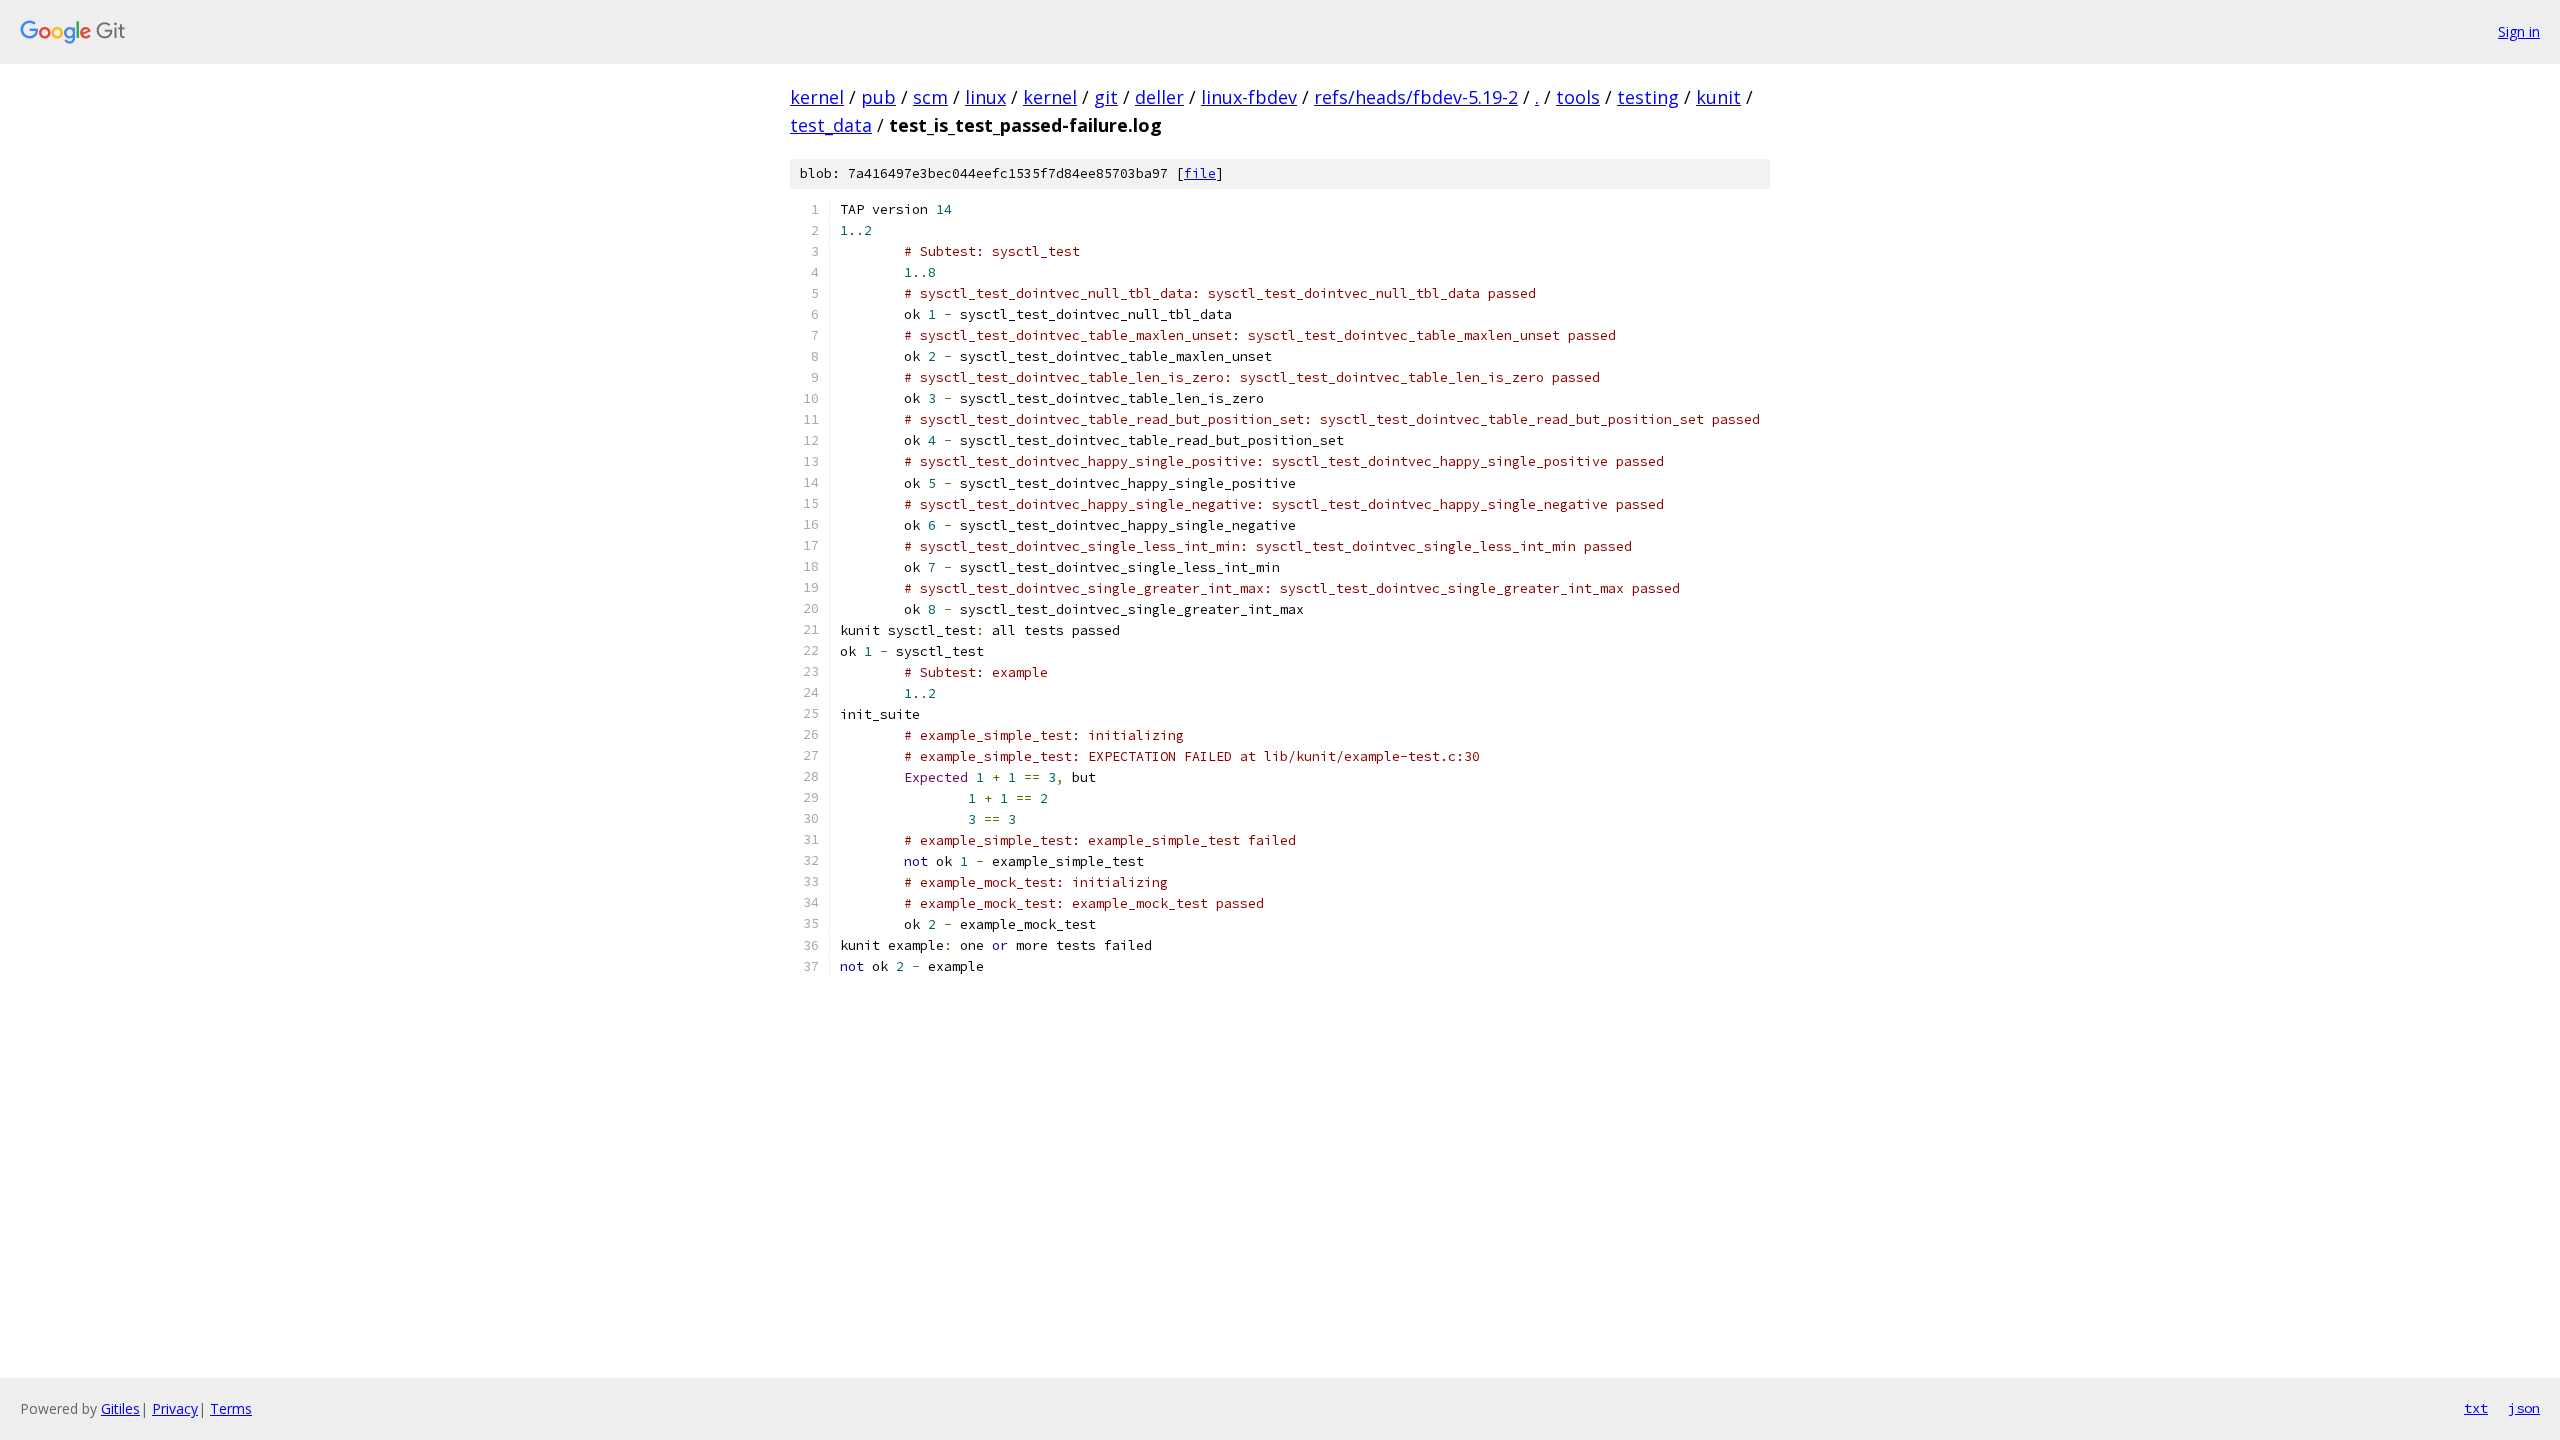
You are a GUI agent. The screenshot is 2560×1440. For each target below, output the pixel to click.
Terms (231, 1408)
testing (1648, 97)
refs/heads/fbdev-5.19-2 (1416, 97)
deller (1159, 97)
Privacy (175, 1408)
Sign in (2519, 31)
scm (930, 97)
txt (2476, 1408)
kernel (817, 97)
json (2524, 1408)
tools (1578, 97)
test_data (831, 125)
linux (985, 97)
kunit (1718, 97)
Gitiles (120, 1408)
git (1106, 97)
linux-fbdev (1249, 97)
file (1200, 173)
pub (878, 97)
